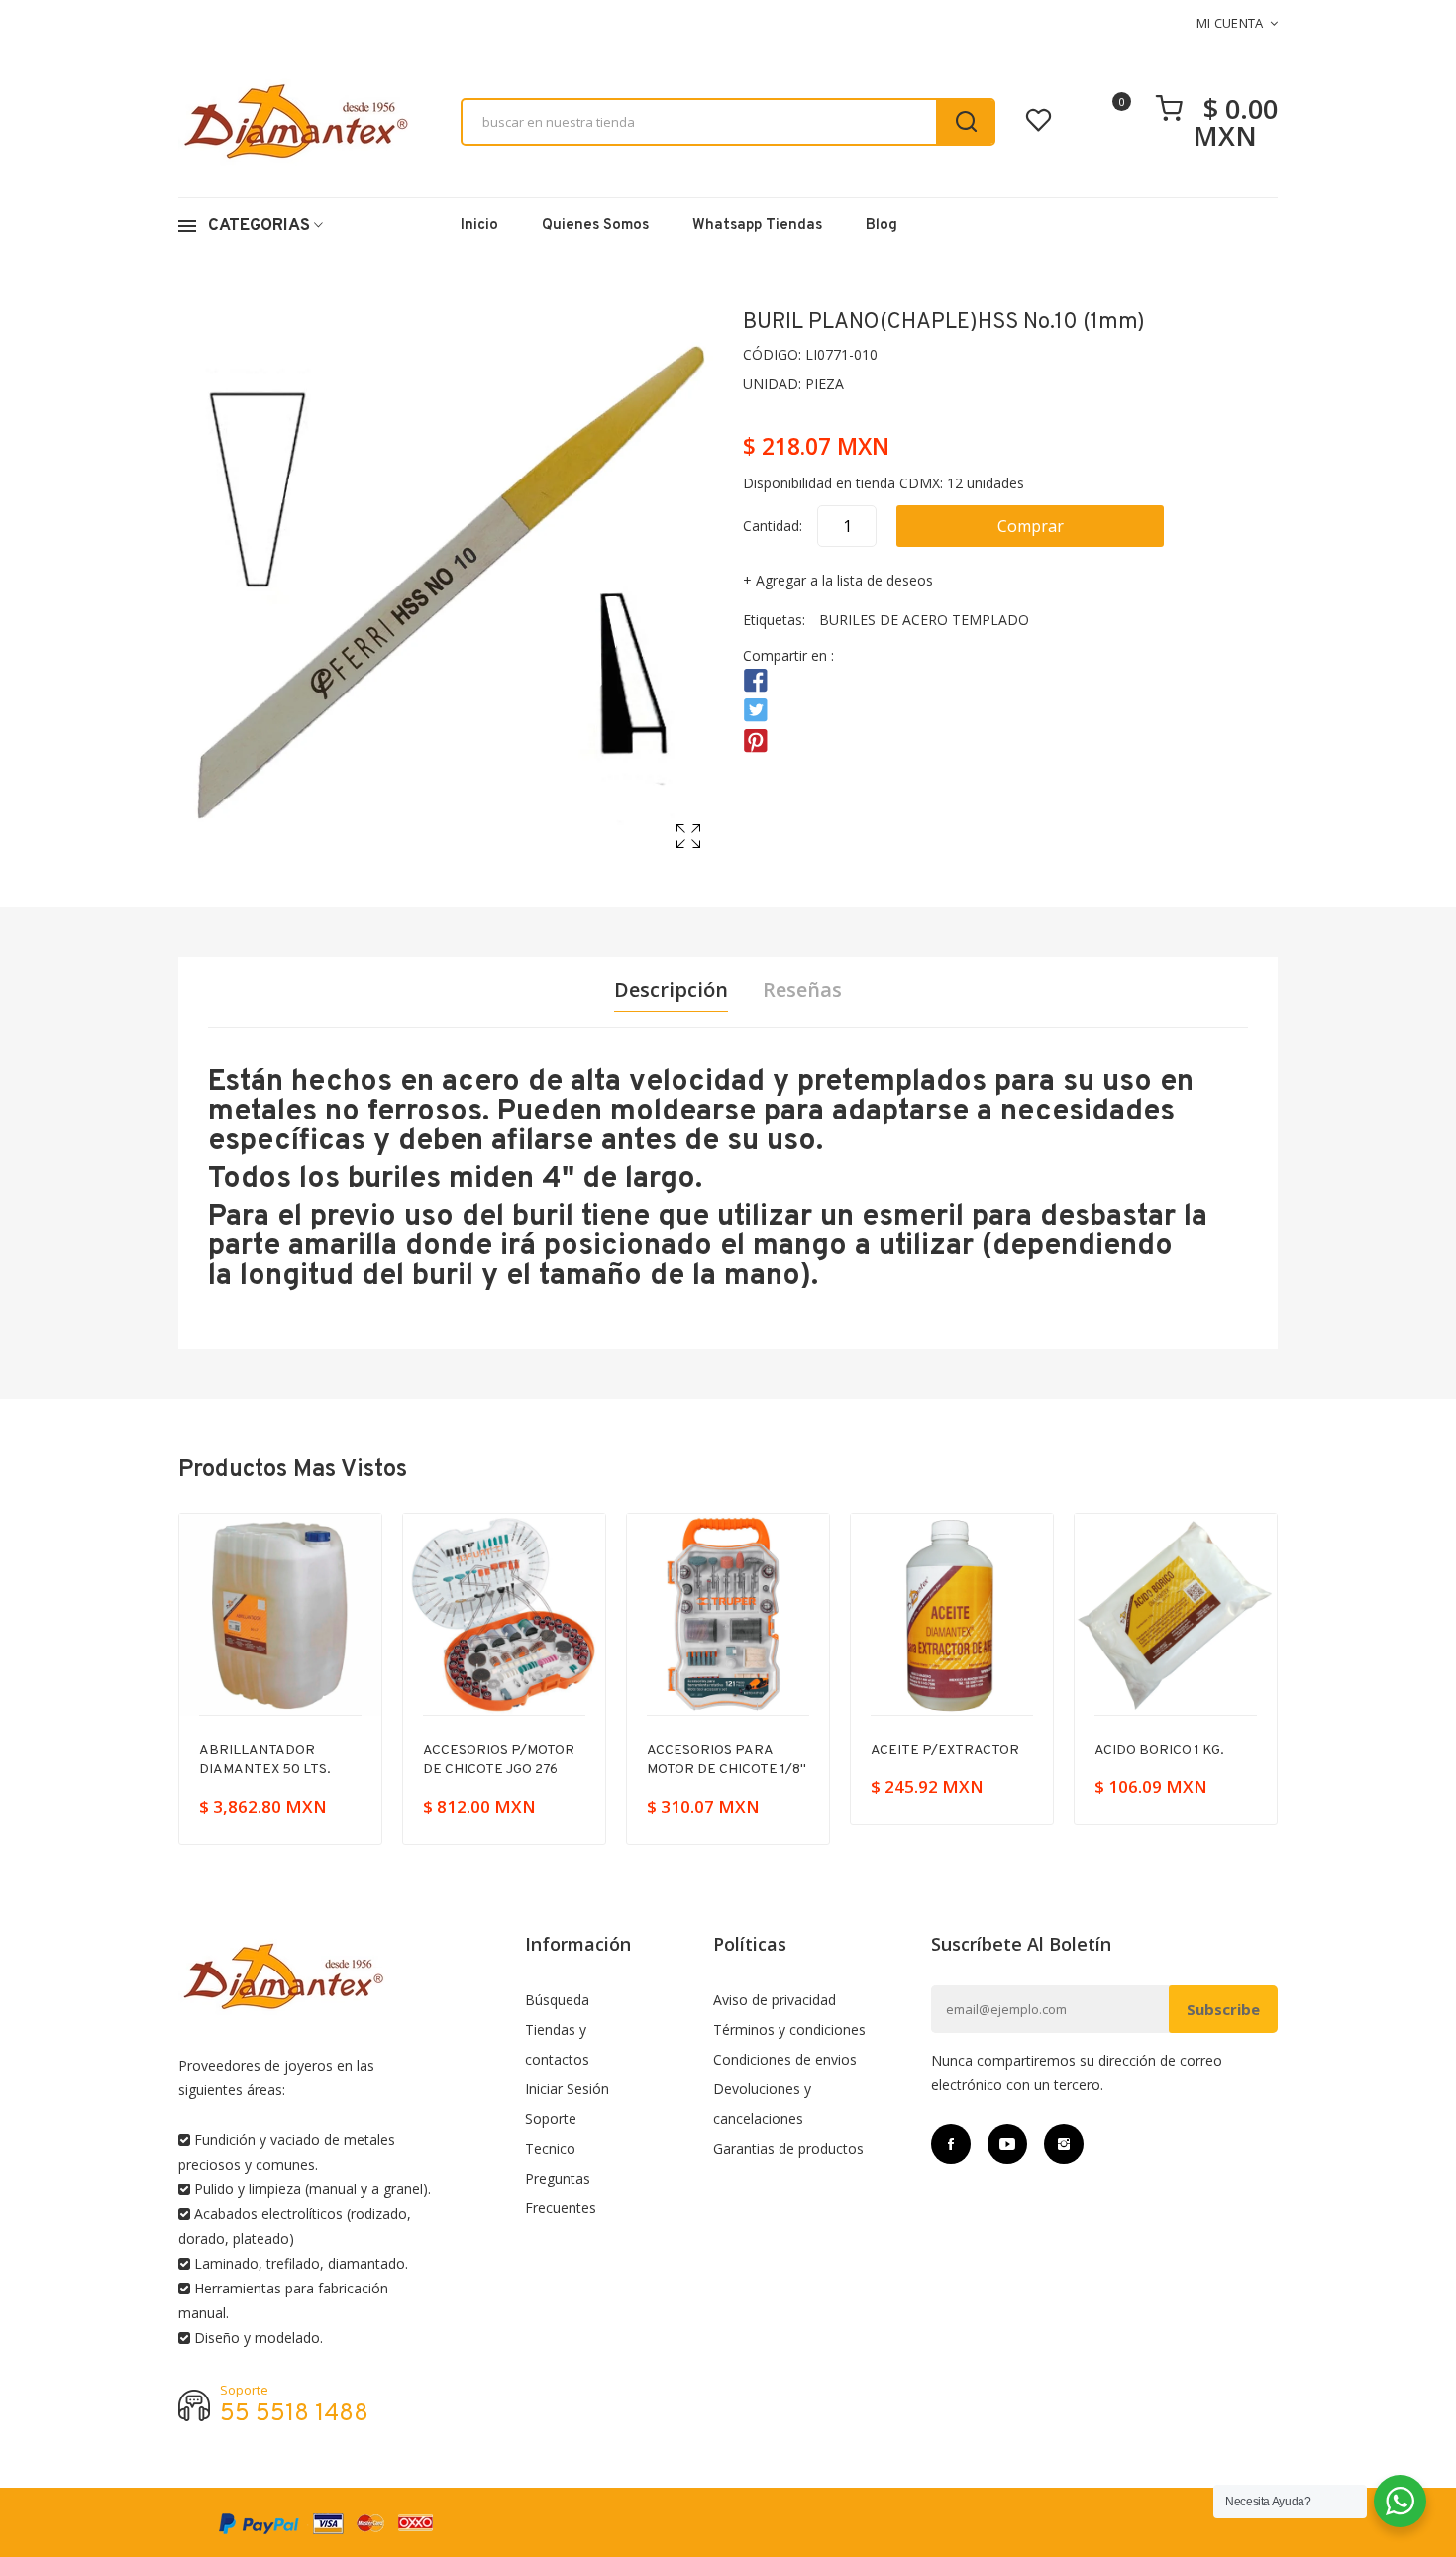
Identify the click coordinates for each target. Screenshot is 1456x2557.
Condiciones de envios (785, 2059)
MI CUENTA (1230, 23)
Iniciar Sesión (567, 2089)
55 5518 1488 (294, 2415)
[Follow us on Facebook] (756, 681)
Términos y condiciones (789, 2029)
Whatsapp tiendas (757, 225)
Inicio (479, 225)
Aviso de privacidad (775, 2000)
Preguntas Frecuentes (561, 2193)
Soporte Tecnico (551, 2133)
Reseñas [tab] (802, 990)
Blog (882, 225)
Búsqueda (557, 2000)
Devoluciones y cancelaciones (762, 2104)
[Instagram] (1064, 2144)
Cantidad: (773, 526)
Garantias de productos (788, 2148)
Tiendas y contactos (557, 2044)
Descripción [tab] (671, 990)
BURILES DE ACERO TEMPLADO (924, 620)
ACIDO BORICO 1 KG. (1159, 1750)
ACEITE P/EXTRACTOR (945, 1750)
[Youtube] (1007, 2144)
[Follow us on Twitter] (756, 711)
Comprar (1031, 526)
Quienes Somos (595, 225)
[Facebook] (951, 2144)
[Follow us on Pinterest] (756, 741)
